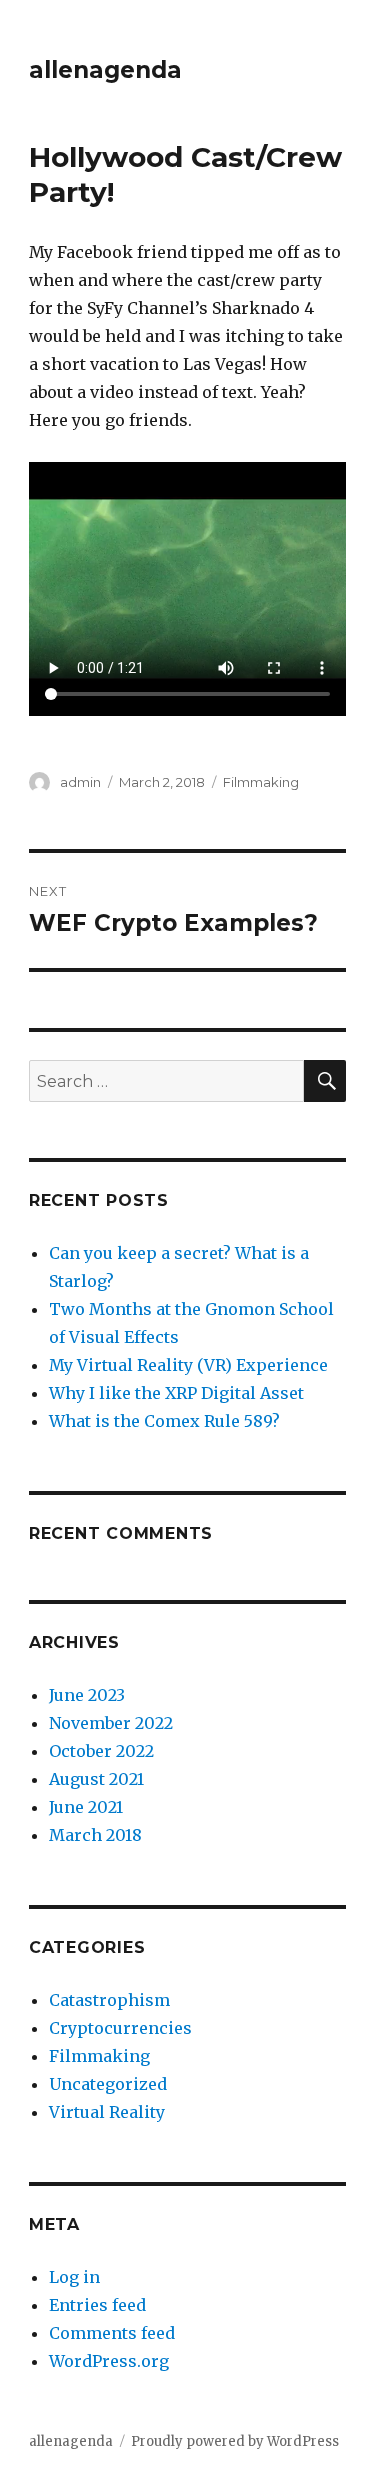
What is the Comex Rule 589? (164, 1421)
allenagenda (105, 70)
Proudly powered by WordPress (235, 2441)
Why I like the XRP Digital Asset (176, 1393)
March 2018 (95, 1835)
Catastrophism (109, 2000)
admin (80, 782)
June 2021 (86, 1807)
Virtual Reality (107, 2112)
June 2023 (87, 1695)
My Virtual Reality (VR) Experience (188, 1365)
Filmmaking (261, 782)
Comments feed (112, 2333)
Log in (74, 2277)
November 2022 (111, 1723)
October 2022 (101, 1751)
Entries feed (97, 2305)
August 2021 (96, 1779)
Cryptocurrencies (120, 2028)
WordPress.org (109, 2361)
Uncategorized (108, 2084)
